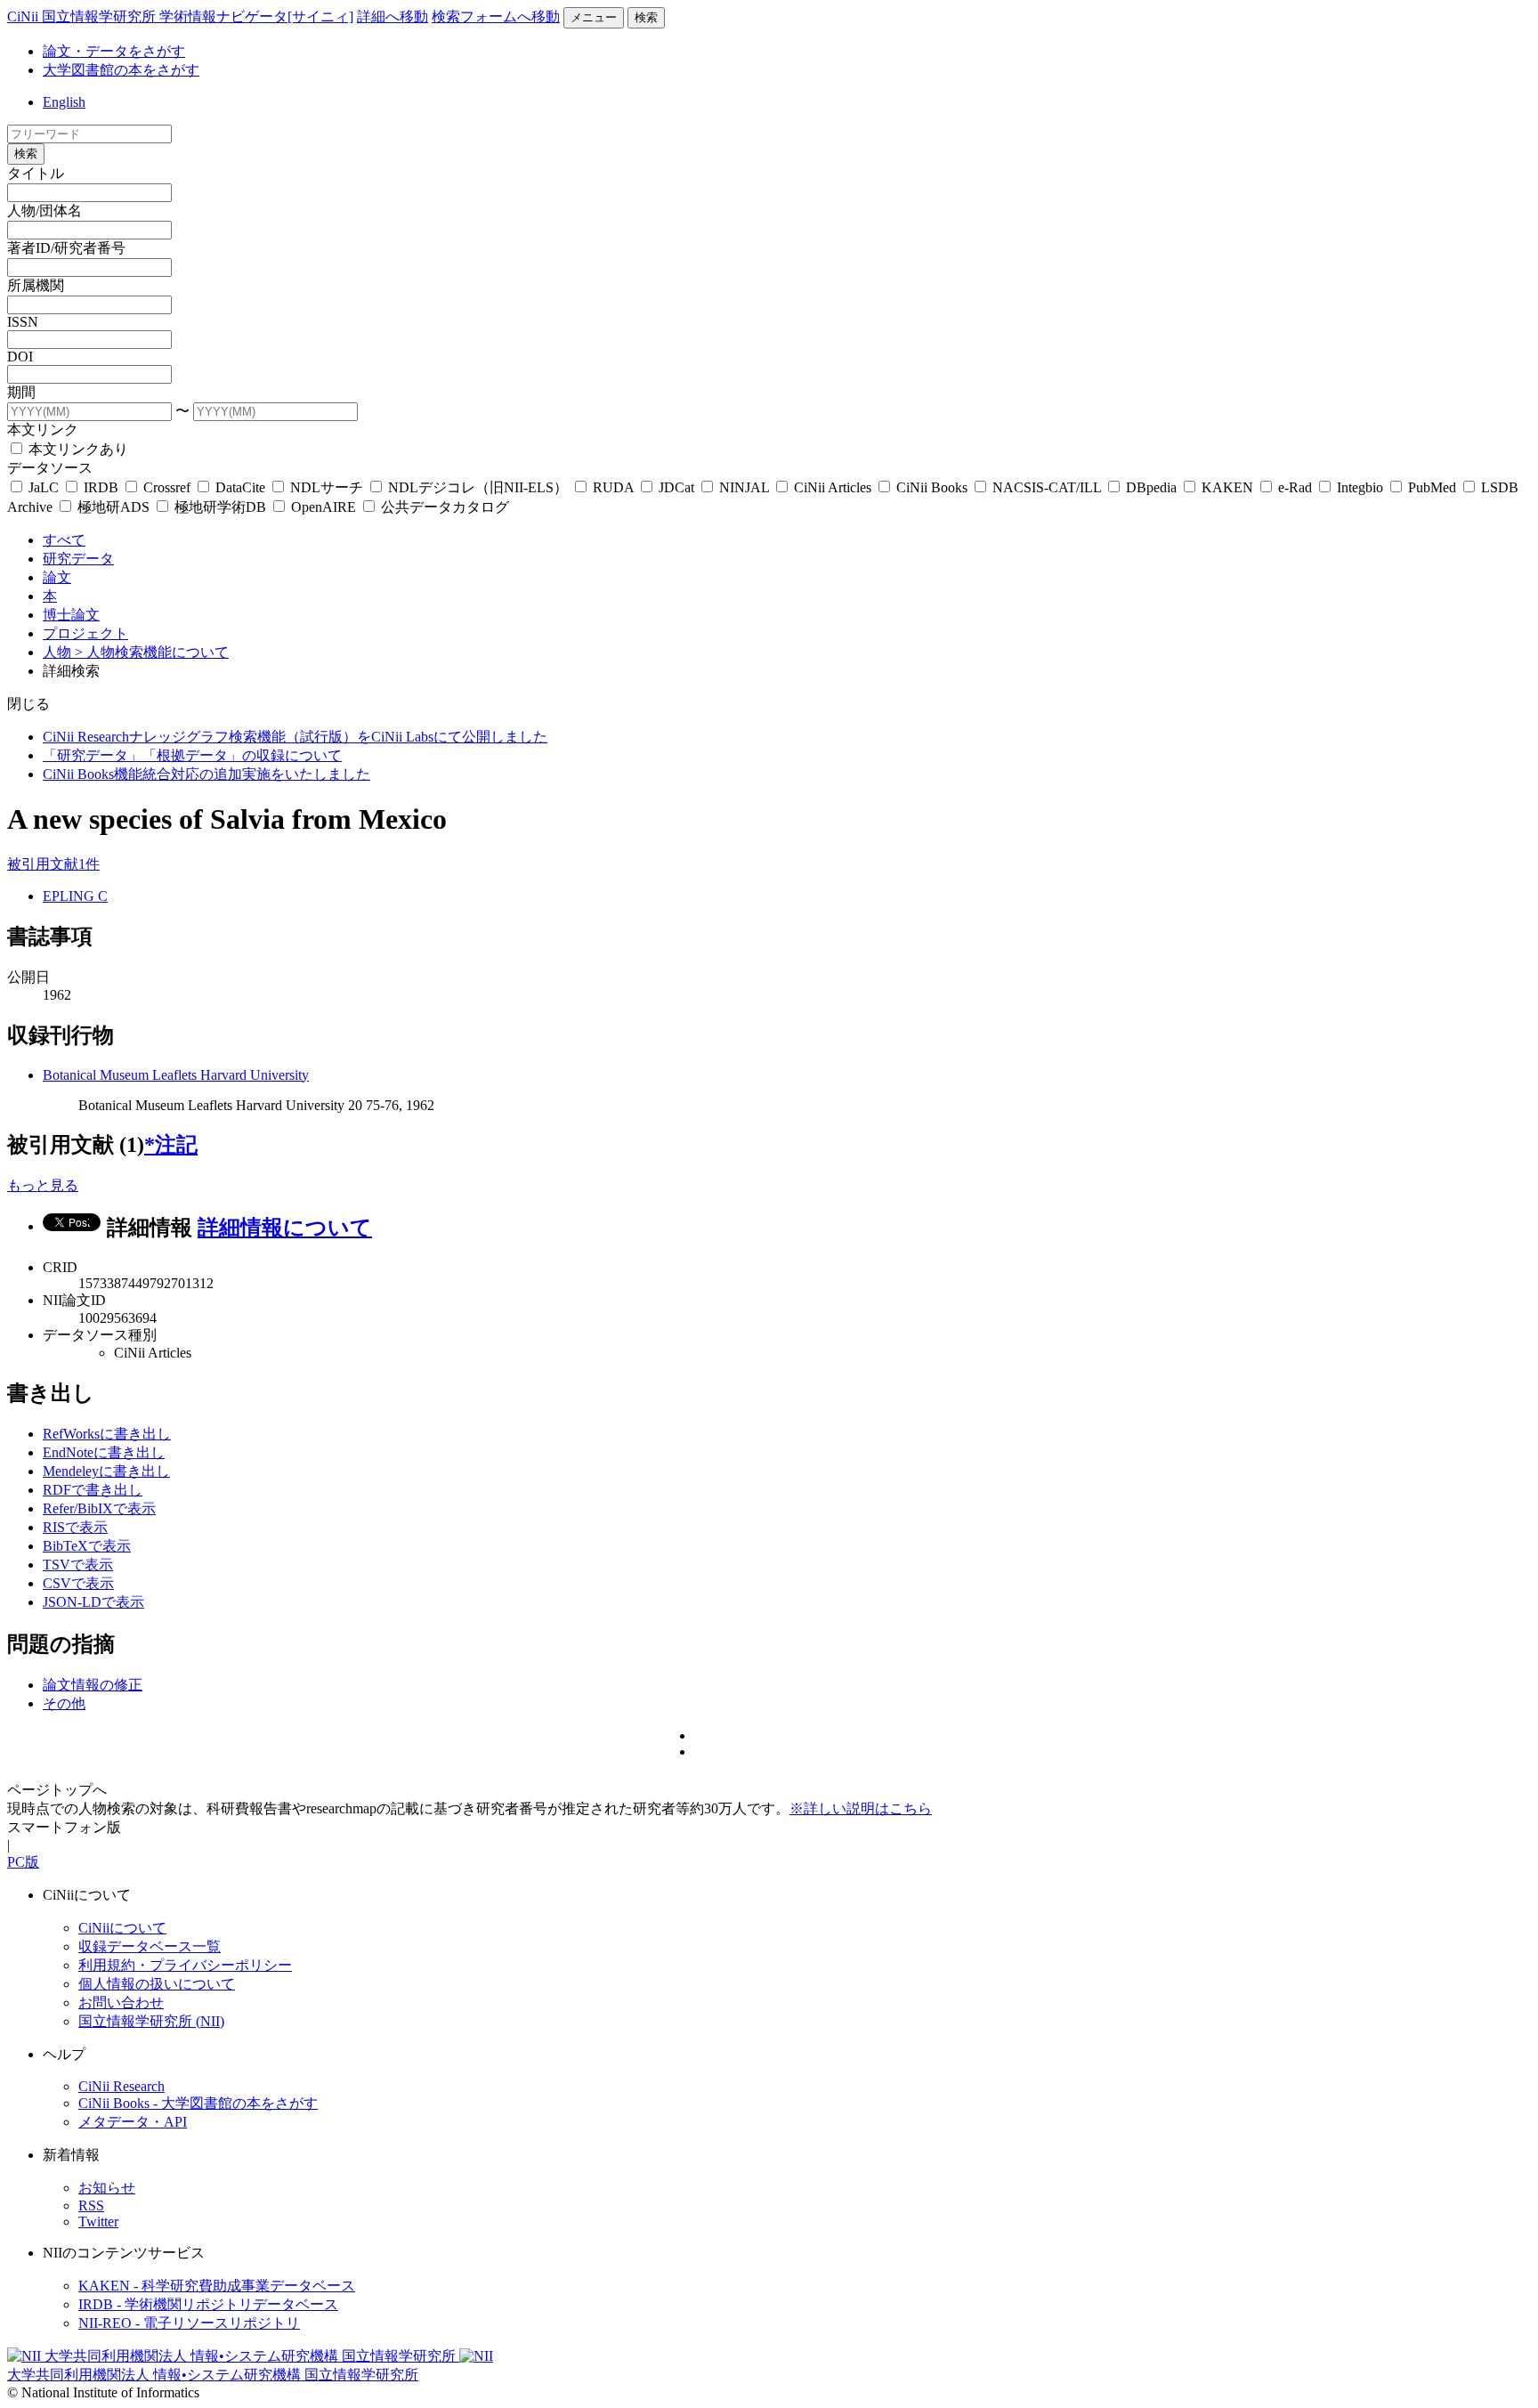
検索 (646, 17)
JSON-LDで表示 (93, 1602)
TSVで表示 (78, 1565)
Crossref (167, 487)
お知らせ (107, 2188)
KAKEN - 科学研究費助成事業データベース (217, 2286)
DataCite (240, 487)
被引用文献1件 (53, 864)
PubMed (1432, 487)
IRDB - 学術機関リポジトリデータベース (208, 2304)
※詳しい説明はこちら (861, 1808)
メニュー (594, 17)
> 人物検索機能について (152, 652)
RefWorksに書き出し (107, 1434)
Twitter (98, 2222)
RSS (91, 2205)
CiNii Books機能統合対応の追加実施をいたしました (206, 774)
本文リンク (43, 430)
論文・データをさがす (114, 51)
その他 (64, 1703)
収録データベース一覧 (150, 1946)
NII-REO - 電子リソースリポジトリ (189, 2323)
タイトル (36, 173)
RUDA (613, 487)
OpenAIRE (324, 507)
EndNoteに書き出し (104, 1452)
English (64, 102)
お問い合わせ (121, 2003)
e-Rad (1295, 487)
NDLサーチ (327, 487)
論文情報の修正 (93, 1685)
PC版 (23, 1862)
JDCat (676, 487)
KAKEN (1227, 487)
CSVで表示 (78, 1583)
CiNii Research (121, 2086)
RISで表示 (75, 1527)
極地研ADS (113, 507)
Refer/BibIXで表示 (99, 1508)
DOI (20, 357)
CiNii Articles (833, 487)
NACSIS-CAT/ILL (1047, 487)
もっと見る (43, 1185)
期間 (21, 392)
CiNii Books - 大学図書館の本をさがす (198, 2103)
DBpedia (1151, 487)
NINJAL (744, 487)
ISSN (23, 322)
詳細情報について (285, 1228)
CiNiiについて (122, 1928)
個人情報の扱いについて (157, 1984)
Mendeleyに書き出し (106, 1471)
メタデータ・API (133, 2122)
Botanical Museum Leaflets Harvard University (176, 1075)
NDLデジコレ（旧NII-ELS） (478, 487)
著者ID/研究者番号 (66, 248)
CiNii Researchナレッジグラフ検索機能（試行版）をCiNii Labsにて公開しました (295, 737)
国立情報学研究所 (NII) (151, 2021)
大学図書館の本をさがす (121, 70)
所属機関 (36, 285)
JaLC (44, 487)
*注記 (171, 1145)
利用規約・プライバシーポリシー (185, 1965)
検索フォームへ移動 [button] (496, 16)
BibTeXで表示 (87, 1546)
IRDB (101, 487)
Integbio (1360, 487)
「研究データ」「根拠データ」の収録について (192, 755)
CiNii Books (932, 487)
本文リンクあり (77, 449)
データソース (50, 468)
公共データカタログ (443, 507)
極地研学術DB (220, 507)
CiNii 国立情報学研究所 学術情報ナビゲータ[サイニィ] (180, 16)
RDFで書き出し (93, 1490)
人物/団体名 (45, 211)
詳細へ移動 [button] (393, 16)
